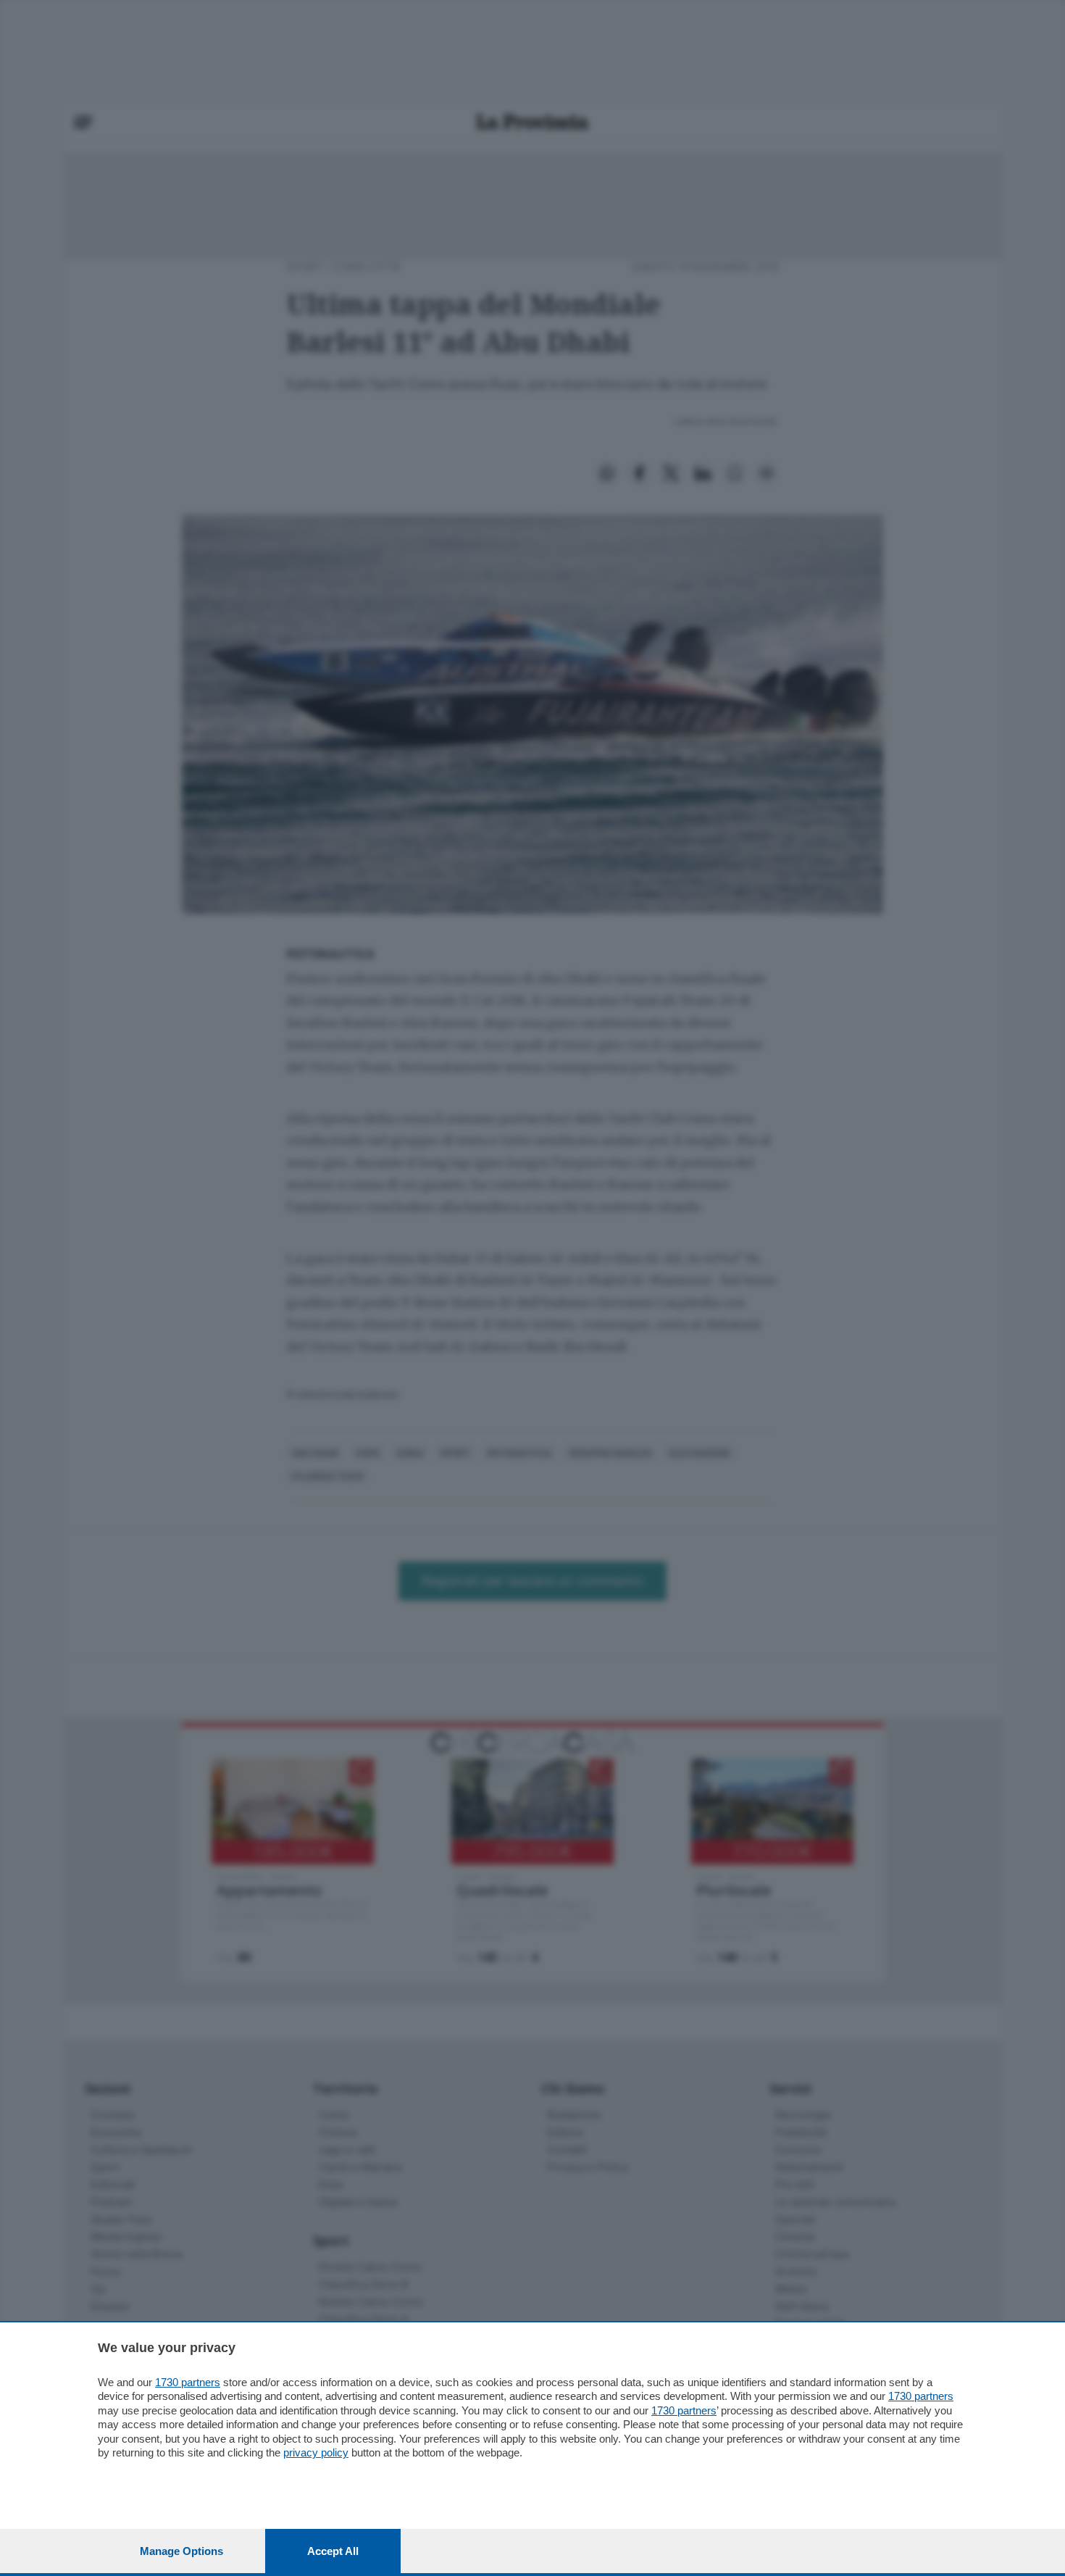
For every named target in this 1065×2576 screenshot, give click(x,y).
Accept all (333, 2551)
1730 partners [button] (188, 2382)
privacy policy (316, 2452)
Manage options (181, 2551)
